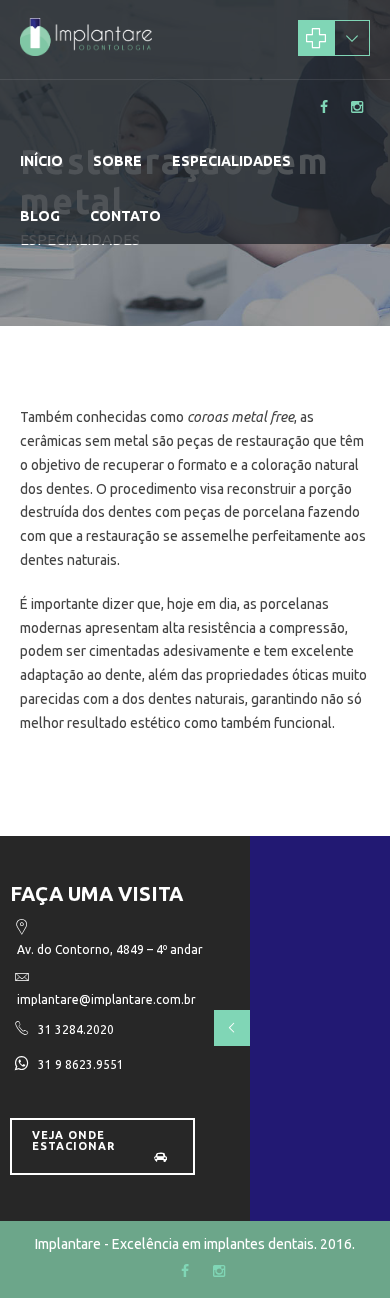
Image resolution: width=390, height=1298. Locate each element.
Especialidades (231, 161)
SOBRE (117, 161)
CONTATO (125, 216)
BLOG (40, 216)
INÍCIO (41, 161)
